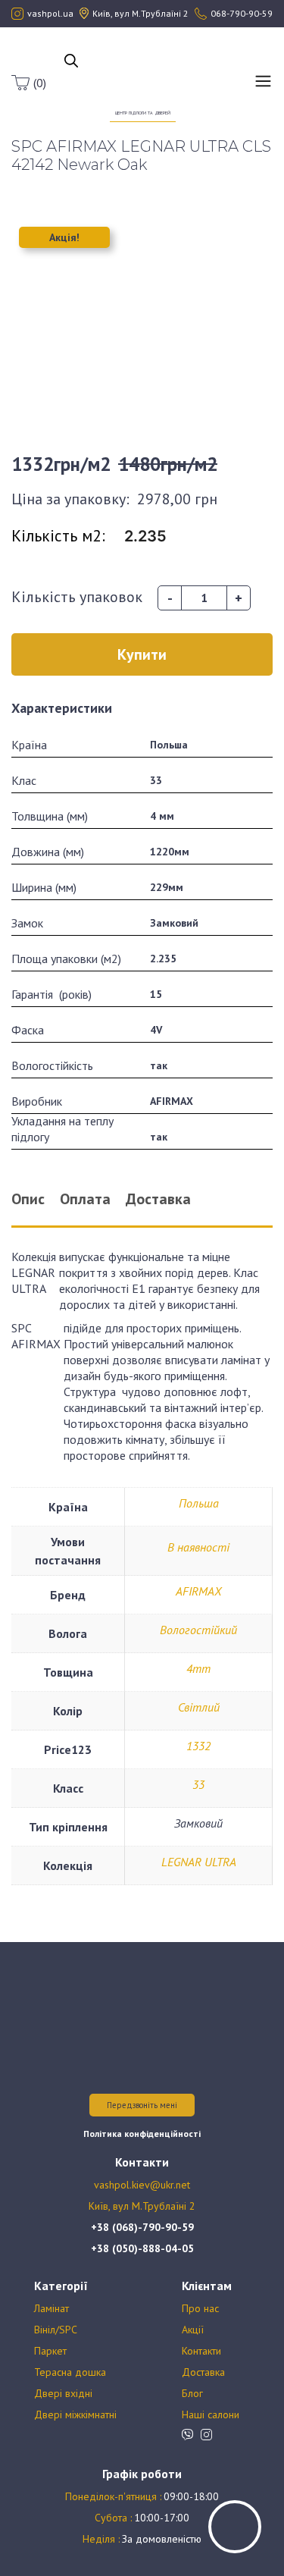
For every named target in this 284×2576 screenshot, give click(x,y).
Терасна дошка (70, 2372)
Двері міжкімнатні (75, 2414)
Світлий (199, 1707)
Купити (142, 654)
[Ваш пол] (143, 74)
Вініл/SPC (56, 2330)
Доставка (203, 2372)
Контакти (201, 2351)
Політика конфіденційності (142, 2134)
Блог (192, 2393)
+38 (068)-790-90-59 (142, 2227)
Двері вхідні (63, 2393)
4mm (198, 1668)
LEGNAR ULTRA (199, 1862)
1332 (198, 1746)
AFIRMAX (198, 1591)
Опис (28, 1199)
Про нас (200, 2308)
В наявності (198, 1547)
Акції (193, 2330)
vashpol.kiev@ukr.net (142, 2185)
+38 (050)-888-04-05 (142, 2248)
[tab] (39, 1199)
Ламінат (51, 2308)
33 (198, 1784)
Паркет (50, 2351)
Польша (199, 1503)
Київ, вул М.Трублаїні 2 (142, 2206)
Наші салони (211, 2414)
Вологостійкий (198, 1630)
